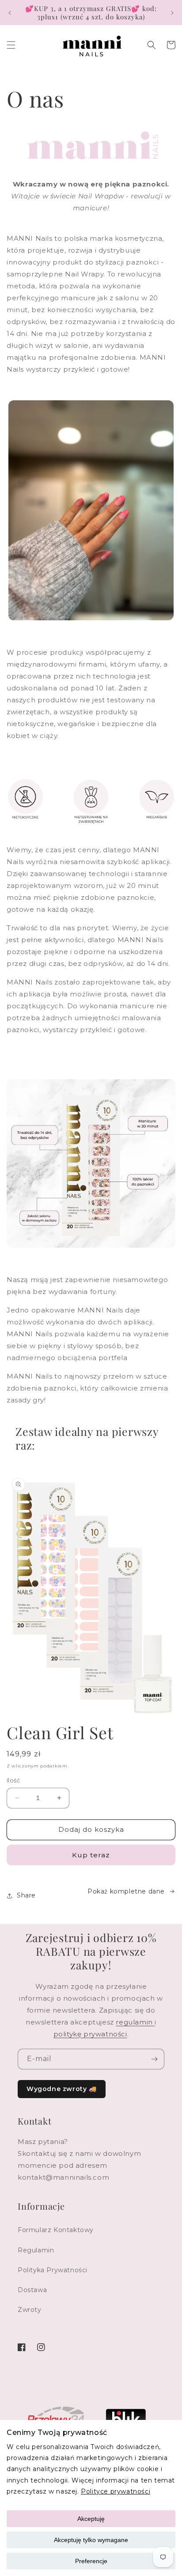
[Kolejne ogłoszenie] (172, 13)
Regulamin (36, 2250)
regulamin (135, 2022)
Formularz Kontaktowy (56, 2230)
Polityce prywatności (116, 2491)
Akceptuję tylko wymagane (91, 2540)
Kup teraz (91, 1855)
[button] (11, 45)
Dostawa (32, 2290)
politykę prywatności (90, 2034)
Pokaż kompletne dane (126, 1891)
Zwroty (30, 2310)
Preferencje (91, 2561)
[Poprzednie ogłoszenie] (10, 13)
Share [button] (26, 1895)
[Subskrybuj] (154, 2059)
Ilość (13, 1780)
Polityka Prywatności (53, 2270)
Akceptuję (91, 2519)
